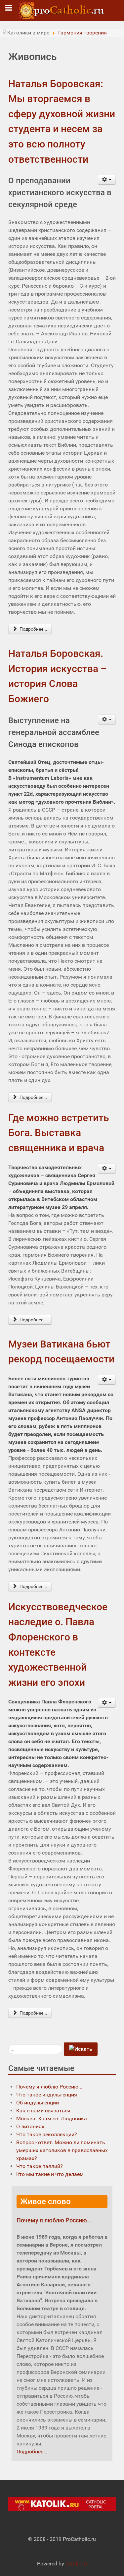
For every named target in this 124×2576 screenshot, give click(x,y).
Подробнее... (33, 629)
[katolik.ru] (62, 2504)
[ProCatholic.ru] (62, 10)
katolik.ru (76, 2564)
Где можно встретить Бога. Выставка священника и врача (59, 1133)
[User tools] (107, 180)
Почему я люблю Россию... (54, 2220)
